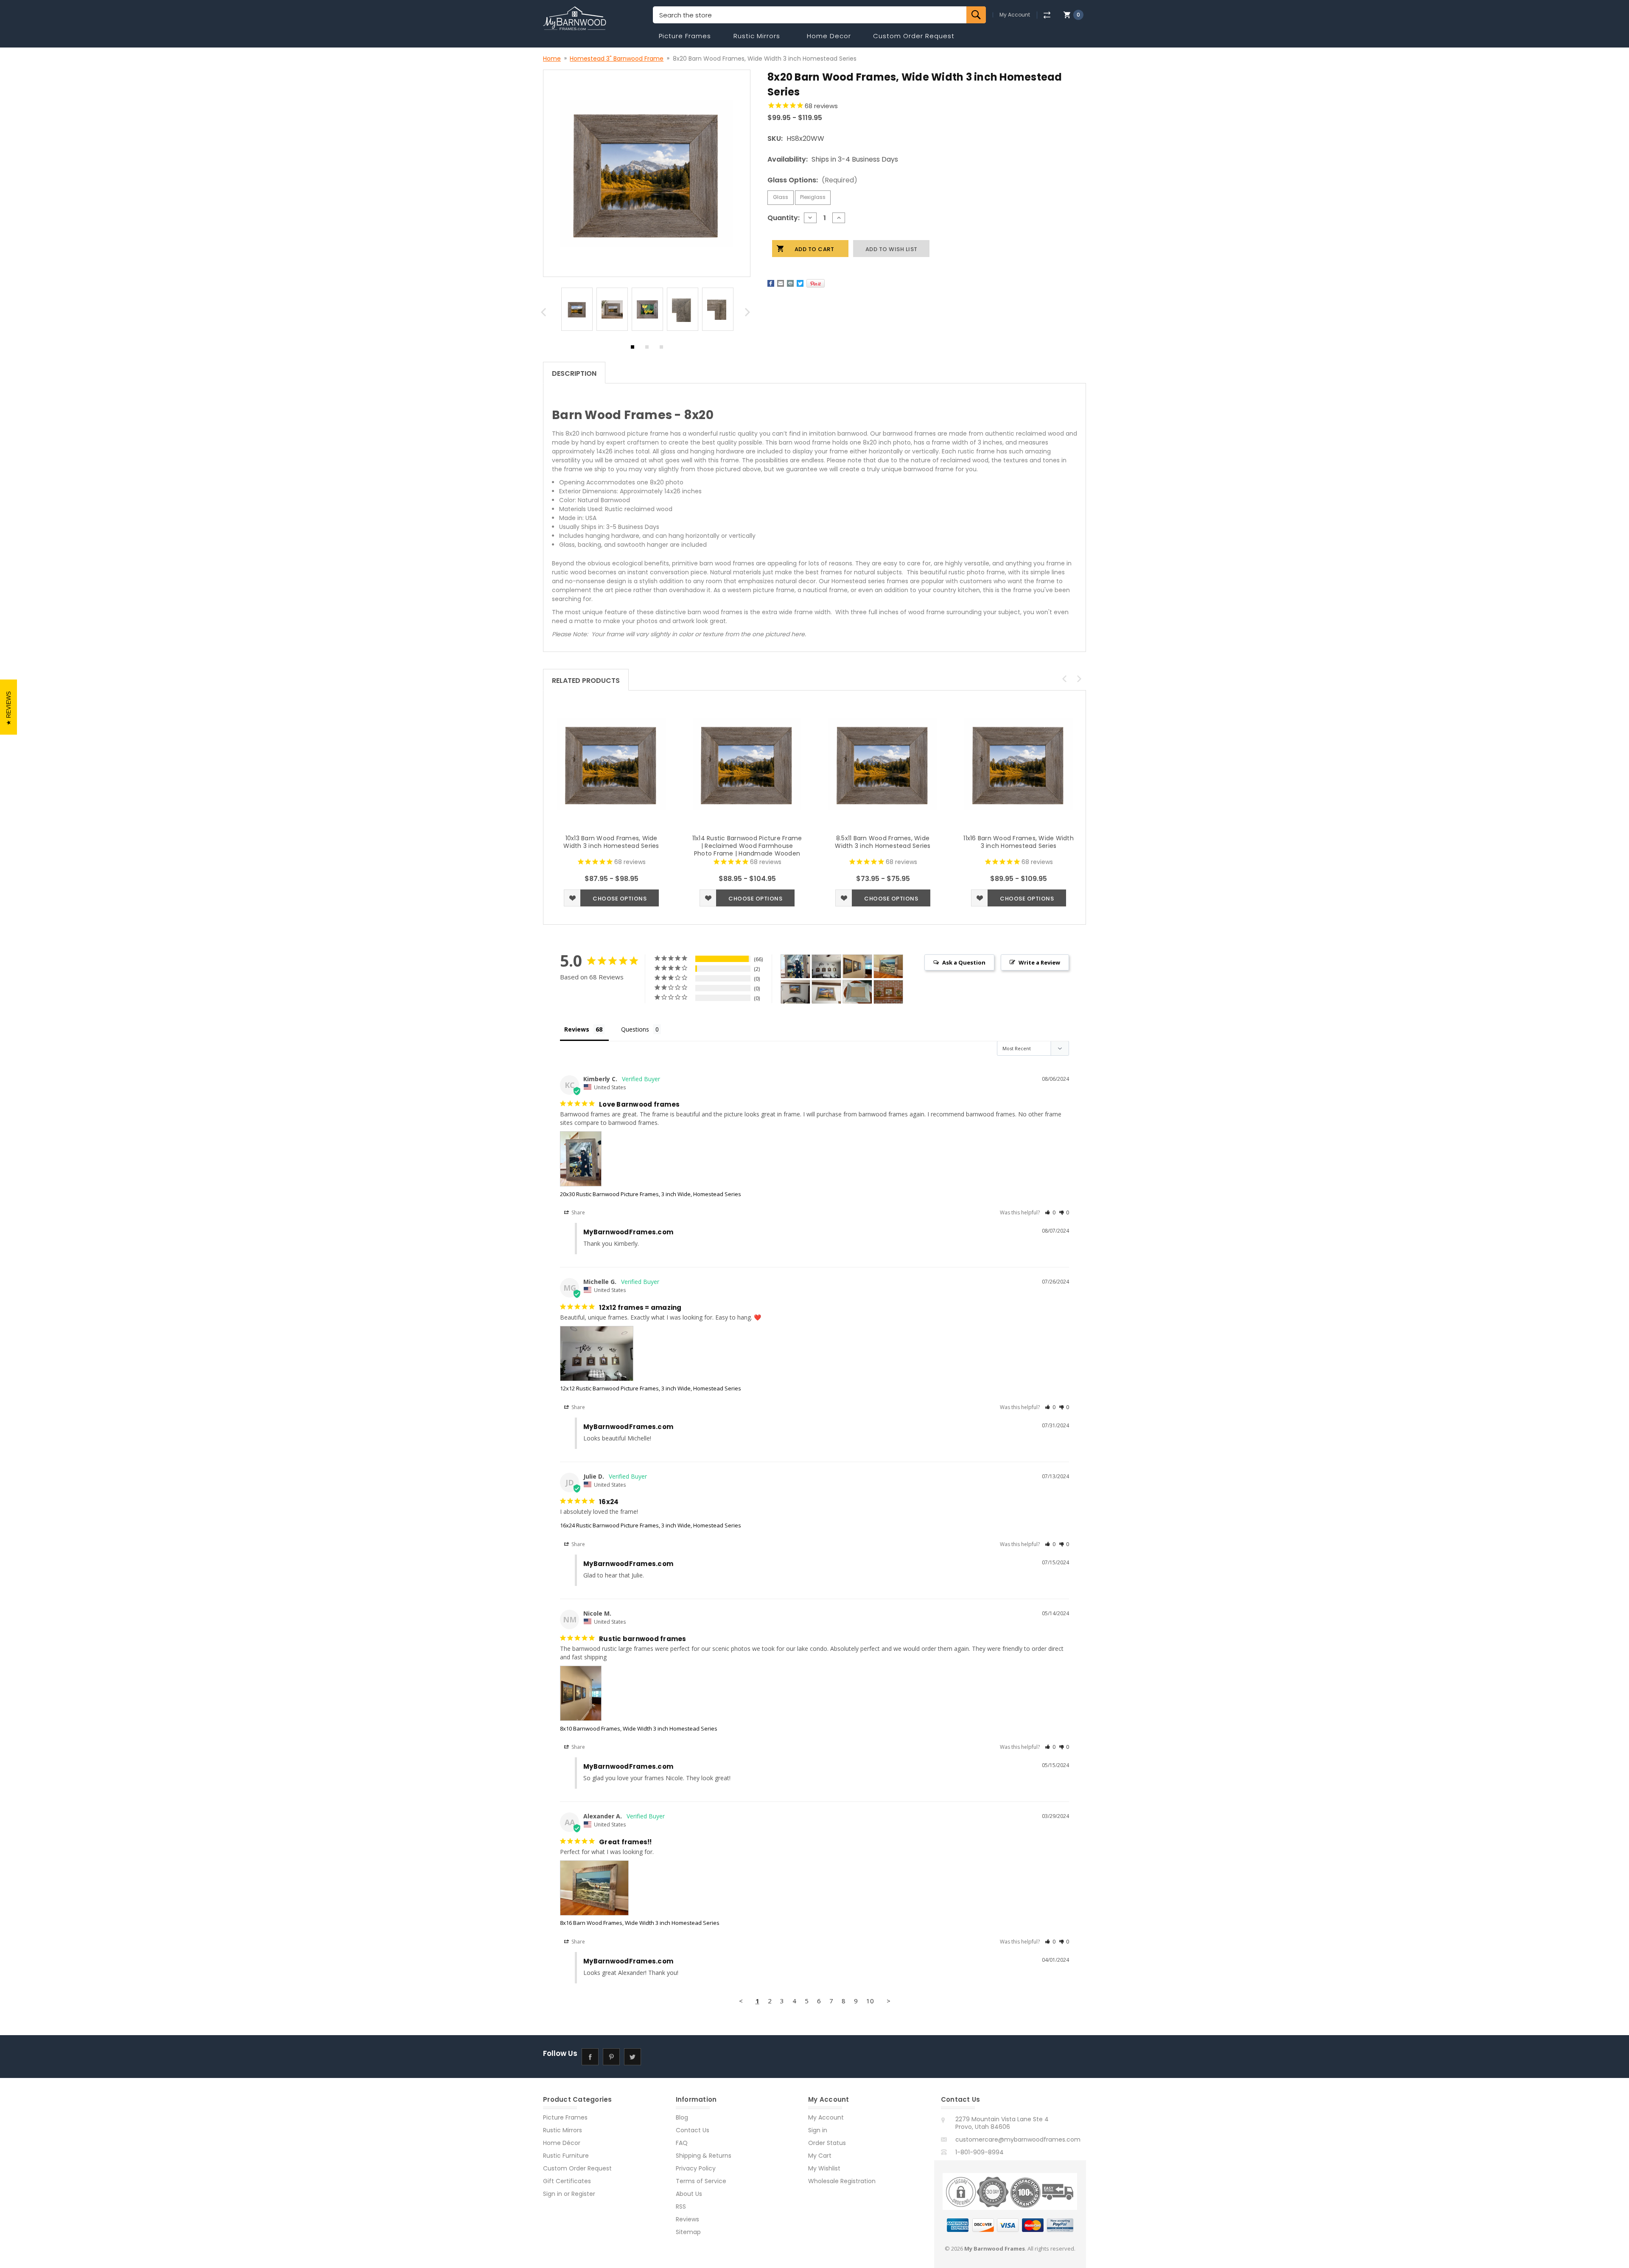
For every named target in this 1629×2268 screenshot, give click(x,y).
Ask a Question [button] (964, 962)
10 (870, 2001)
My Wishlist (824, 2168)
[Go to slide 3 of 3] (661, 349)
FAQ (682, 2143)
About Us (689, 2194)
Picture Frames (685, 36)
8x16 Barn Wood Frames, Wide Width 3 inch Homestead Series (640, 1923)
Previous (545, 314)
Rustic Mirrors (757, 36)
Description (574, 373)
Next (749, 314)
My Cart (820, 2156)
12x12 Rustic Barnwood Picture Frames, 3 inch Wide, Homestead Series (651, 1388)
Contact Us (693, 2130)
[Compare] (1047, 15)
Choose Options (620, 899)
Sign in (553, 2194)
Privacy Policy (696, 2168)
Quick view (611, 764)
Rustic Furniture (566, 2156)
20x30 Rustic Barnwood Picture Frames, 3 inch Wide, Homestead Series (651, 1194)
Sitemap (688, 2232)
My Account (1015, 15)
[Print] (790, 283)
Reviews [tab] (577, 1029)
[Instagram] (654, 2057)
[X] (800, 283)
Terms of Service (701, 2181)
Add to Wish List (572, 898)
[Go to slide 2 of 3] (647, 349)
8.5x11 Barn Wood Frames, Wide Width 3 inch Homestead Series (883, 842)
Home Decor (829, 36)
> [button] (889, 2001)
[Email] (781, 283)
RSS (681, 2206)
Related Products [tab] (586, 681)
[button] (1050, 1212)
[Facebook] (771, 283)
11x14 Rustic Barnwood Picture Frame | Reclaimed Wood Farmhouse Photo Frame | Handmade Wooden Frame (747, 850)
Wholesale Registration (842, 2181)
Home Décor (562, 2143)
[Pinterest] (816, 283)
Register (583, 2194)
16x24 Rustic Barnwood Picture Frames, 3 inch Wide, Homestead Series (651, 1525)
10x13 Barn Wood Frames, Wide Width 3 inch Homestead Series (611, 842)
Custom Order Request (914, 36)
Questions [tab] (635, 1029)
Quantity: (784, 218)
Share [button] (578, 1212)
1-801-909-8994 (980, 2152)
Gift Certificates (567, 2181)
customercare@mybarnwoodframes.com (1018, 2139)
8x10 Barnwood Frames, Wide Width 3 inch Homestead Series (639, 1728)
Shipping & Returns (704, 2156)
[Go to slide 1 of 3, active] (633, 349)
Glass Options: (812, 180)
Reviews (687, 2219)
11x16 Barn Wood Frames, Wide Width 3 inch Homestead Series (1019, 842)
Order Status (827, 2143)
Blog (682, 2117)
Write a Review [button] (1039, 962)
